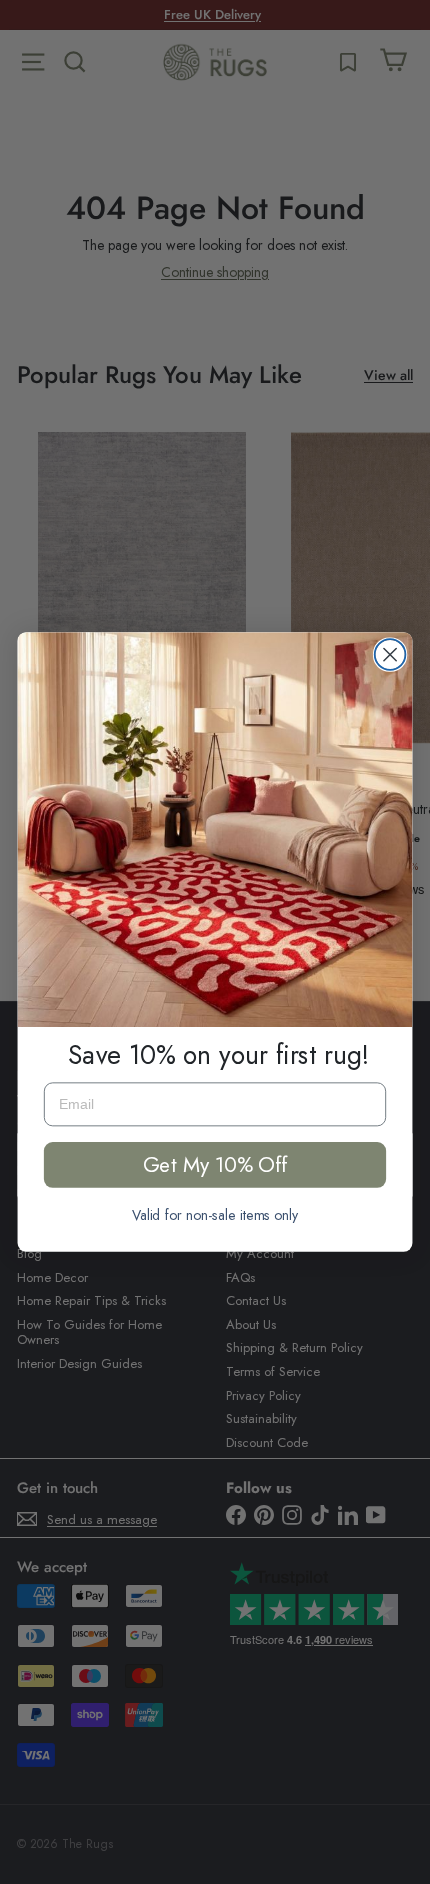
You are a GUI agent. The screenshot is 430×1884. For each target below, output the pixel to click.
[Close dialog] (390, 654)
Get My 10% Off (215, 1164)
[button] (215, 829)
